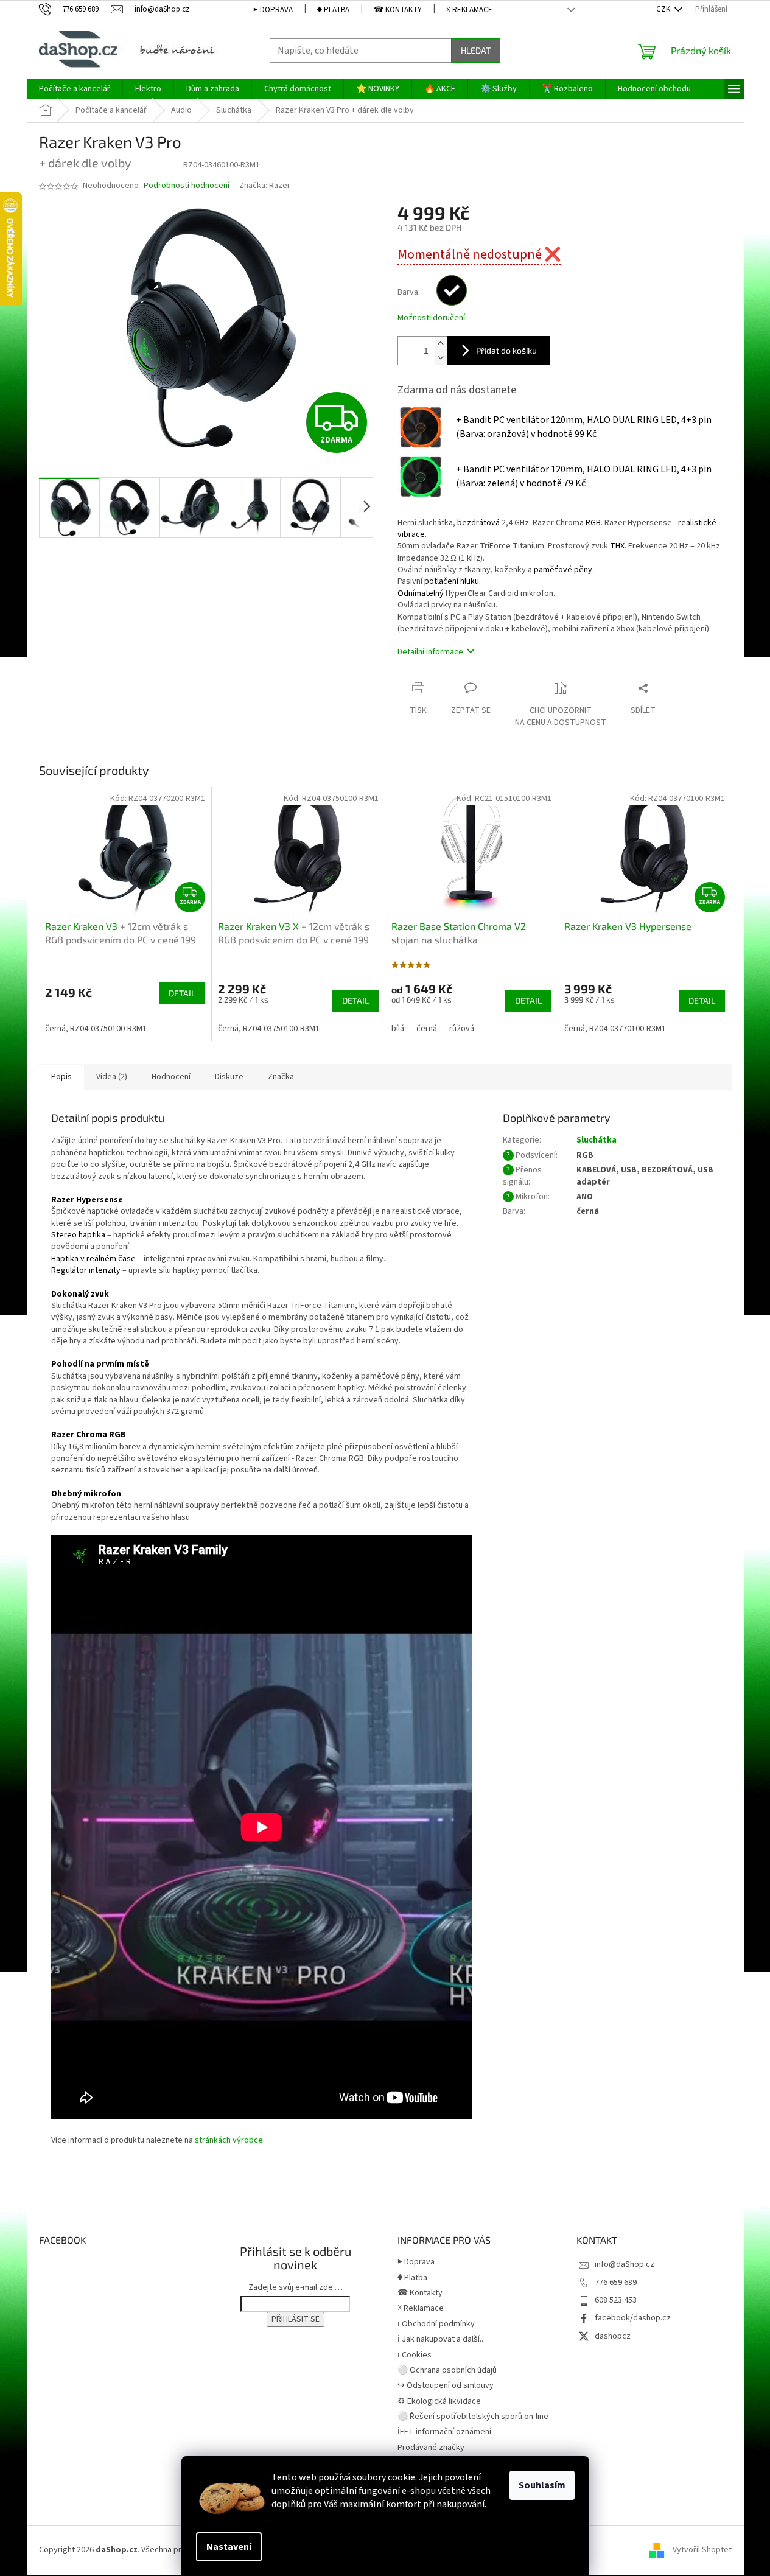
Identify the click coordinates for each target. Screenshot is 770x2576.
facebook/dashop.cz (633, 2318)
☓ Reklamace (469, 10)
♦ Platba (333, 10)
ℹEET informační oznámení (444, 2432)
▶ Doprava (273, 10)
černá (427, 1029)
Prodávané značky (431, 2448)
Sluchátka (597, 1140)
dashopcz (613, 2336)
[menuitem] (75, 89)
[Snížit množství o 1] (441, 358)
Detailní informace (430, 652)
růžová (462, 1029)
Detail (182, 993)
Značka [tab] (281, 1077)
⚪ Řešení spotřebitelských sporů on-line (473, 2417)
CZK (664, 9)
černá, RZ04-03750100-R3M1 (96, 1029)
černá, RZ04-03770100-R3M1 (615, 1029)
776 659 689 (616, 2283)
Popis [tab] (61, 1077)
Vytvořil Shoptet (702, 2550)
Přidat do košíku (506, 350)
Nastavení (229, 2547)
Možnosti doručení (431, 318)
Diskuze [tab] (229, 1077)
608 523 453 (616, 2300)
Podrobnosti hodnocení (187, 186)
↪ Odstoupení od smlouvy (446, 2385)
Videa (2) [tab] (112, 1077)
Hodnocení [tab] (171, 1077)
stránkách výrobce (229, 2140)
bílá (398, 1029)
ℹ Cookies (415, 2355)
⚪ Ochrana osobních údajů (447, 2370)
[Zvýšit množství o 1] (441, 344)
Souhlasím (542, 2485)
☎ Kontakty (398, 10)
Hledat (476, 50)
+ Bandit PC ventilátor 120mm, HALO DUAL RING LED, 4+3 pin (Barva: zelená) (584, 476)
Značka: (265, 186)
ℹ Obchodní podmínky (436, 2324)
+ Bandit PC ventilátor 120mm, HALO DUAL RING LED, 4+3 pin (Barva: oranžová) (584, 427)
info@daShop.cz (625, 2264)
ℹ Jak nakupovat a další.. (440, 2339)
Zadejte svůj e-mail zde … (296, 2287)
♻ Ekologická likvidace (439, 2401)
